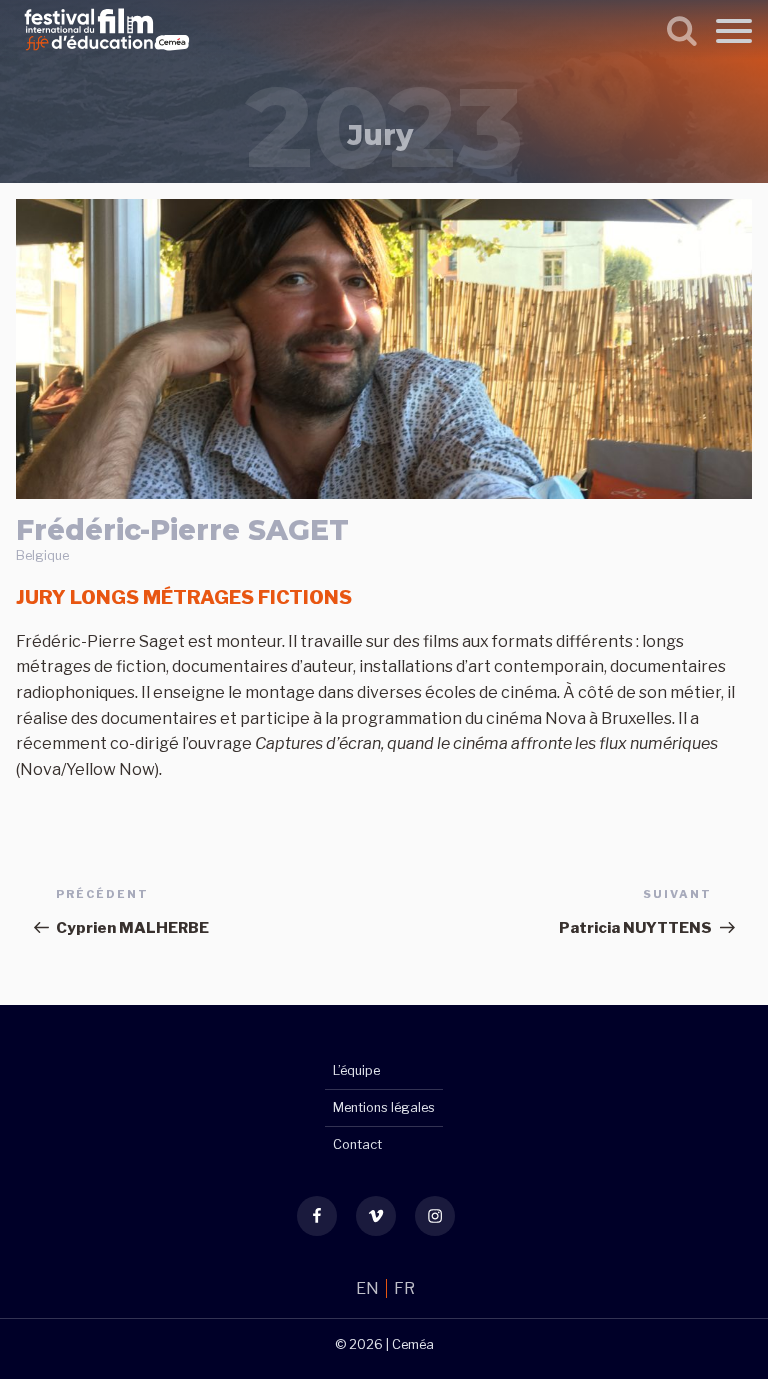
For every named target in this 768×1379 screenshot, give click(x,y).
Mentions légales (384, 1107)
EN (369, 1288)
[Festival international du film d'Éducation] (107, 53)
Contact (357, 1144)
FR (404, 1288)
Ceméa (413, 1344)
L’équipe (356, 1070)
